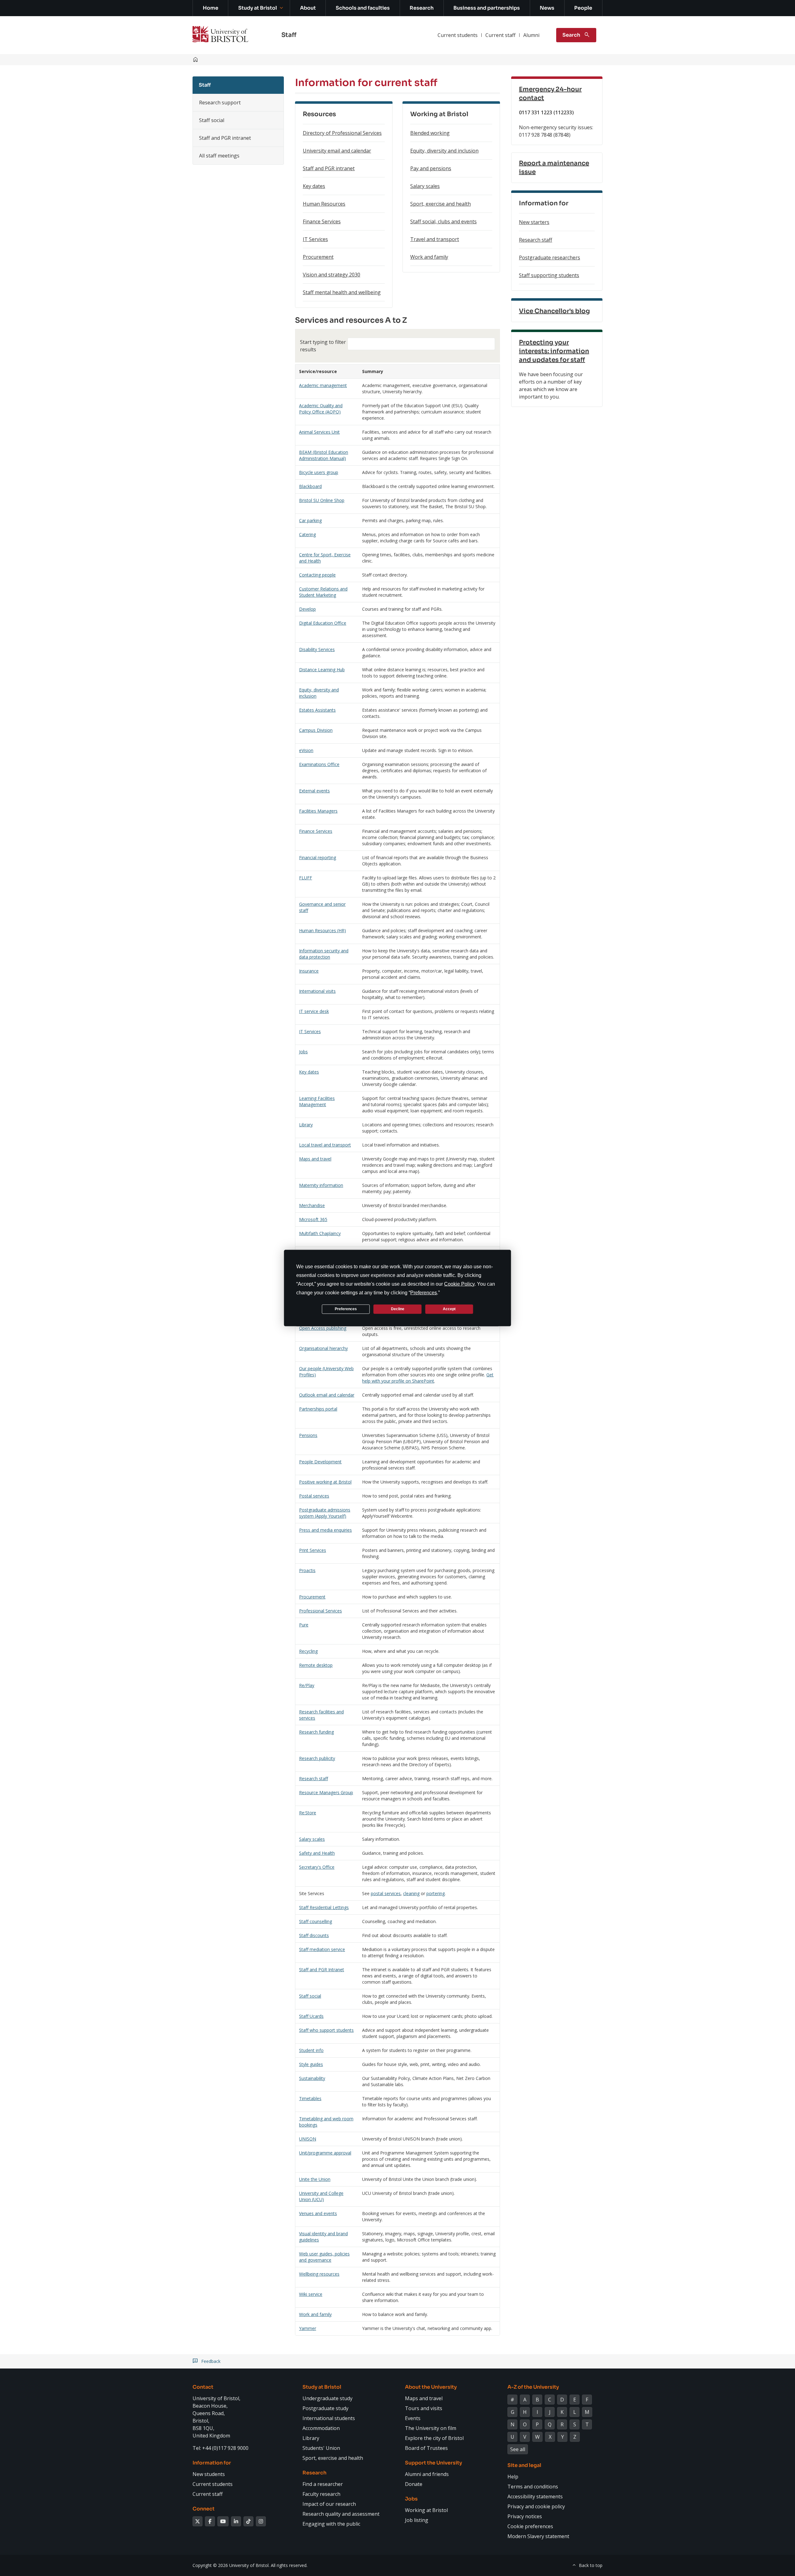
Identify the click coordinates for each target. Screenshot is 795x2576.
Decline (398, 1309)
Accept (449, 1309)
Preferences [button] (424, 1292)
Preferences (346, 1309)
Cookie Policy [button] (459, 1284)
